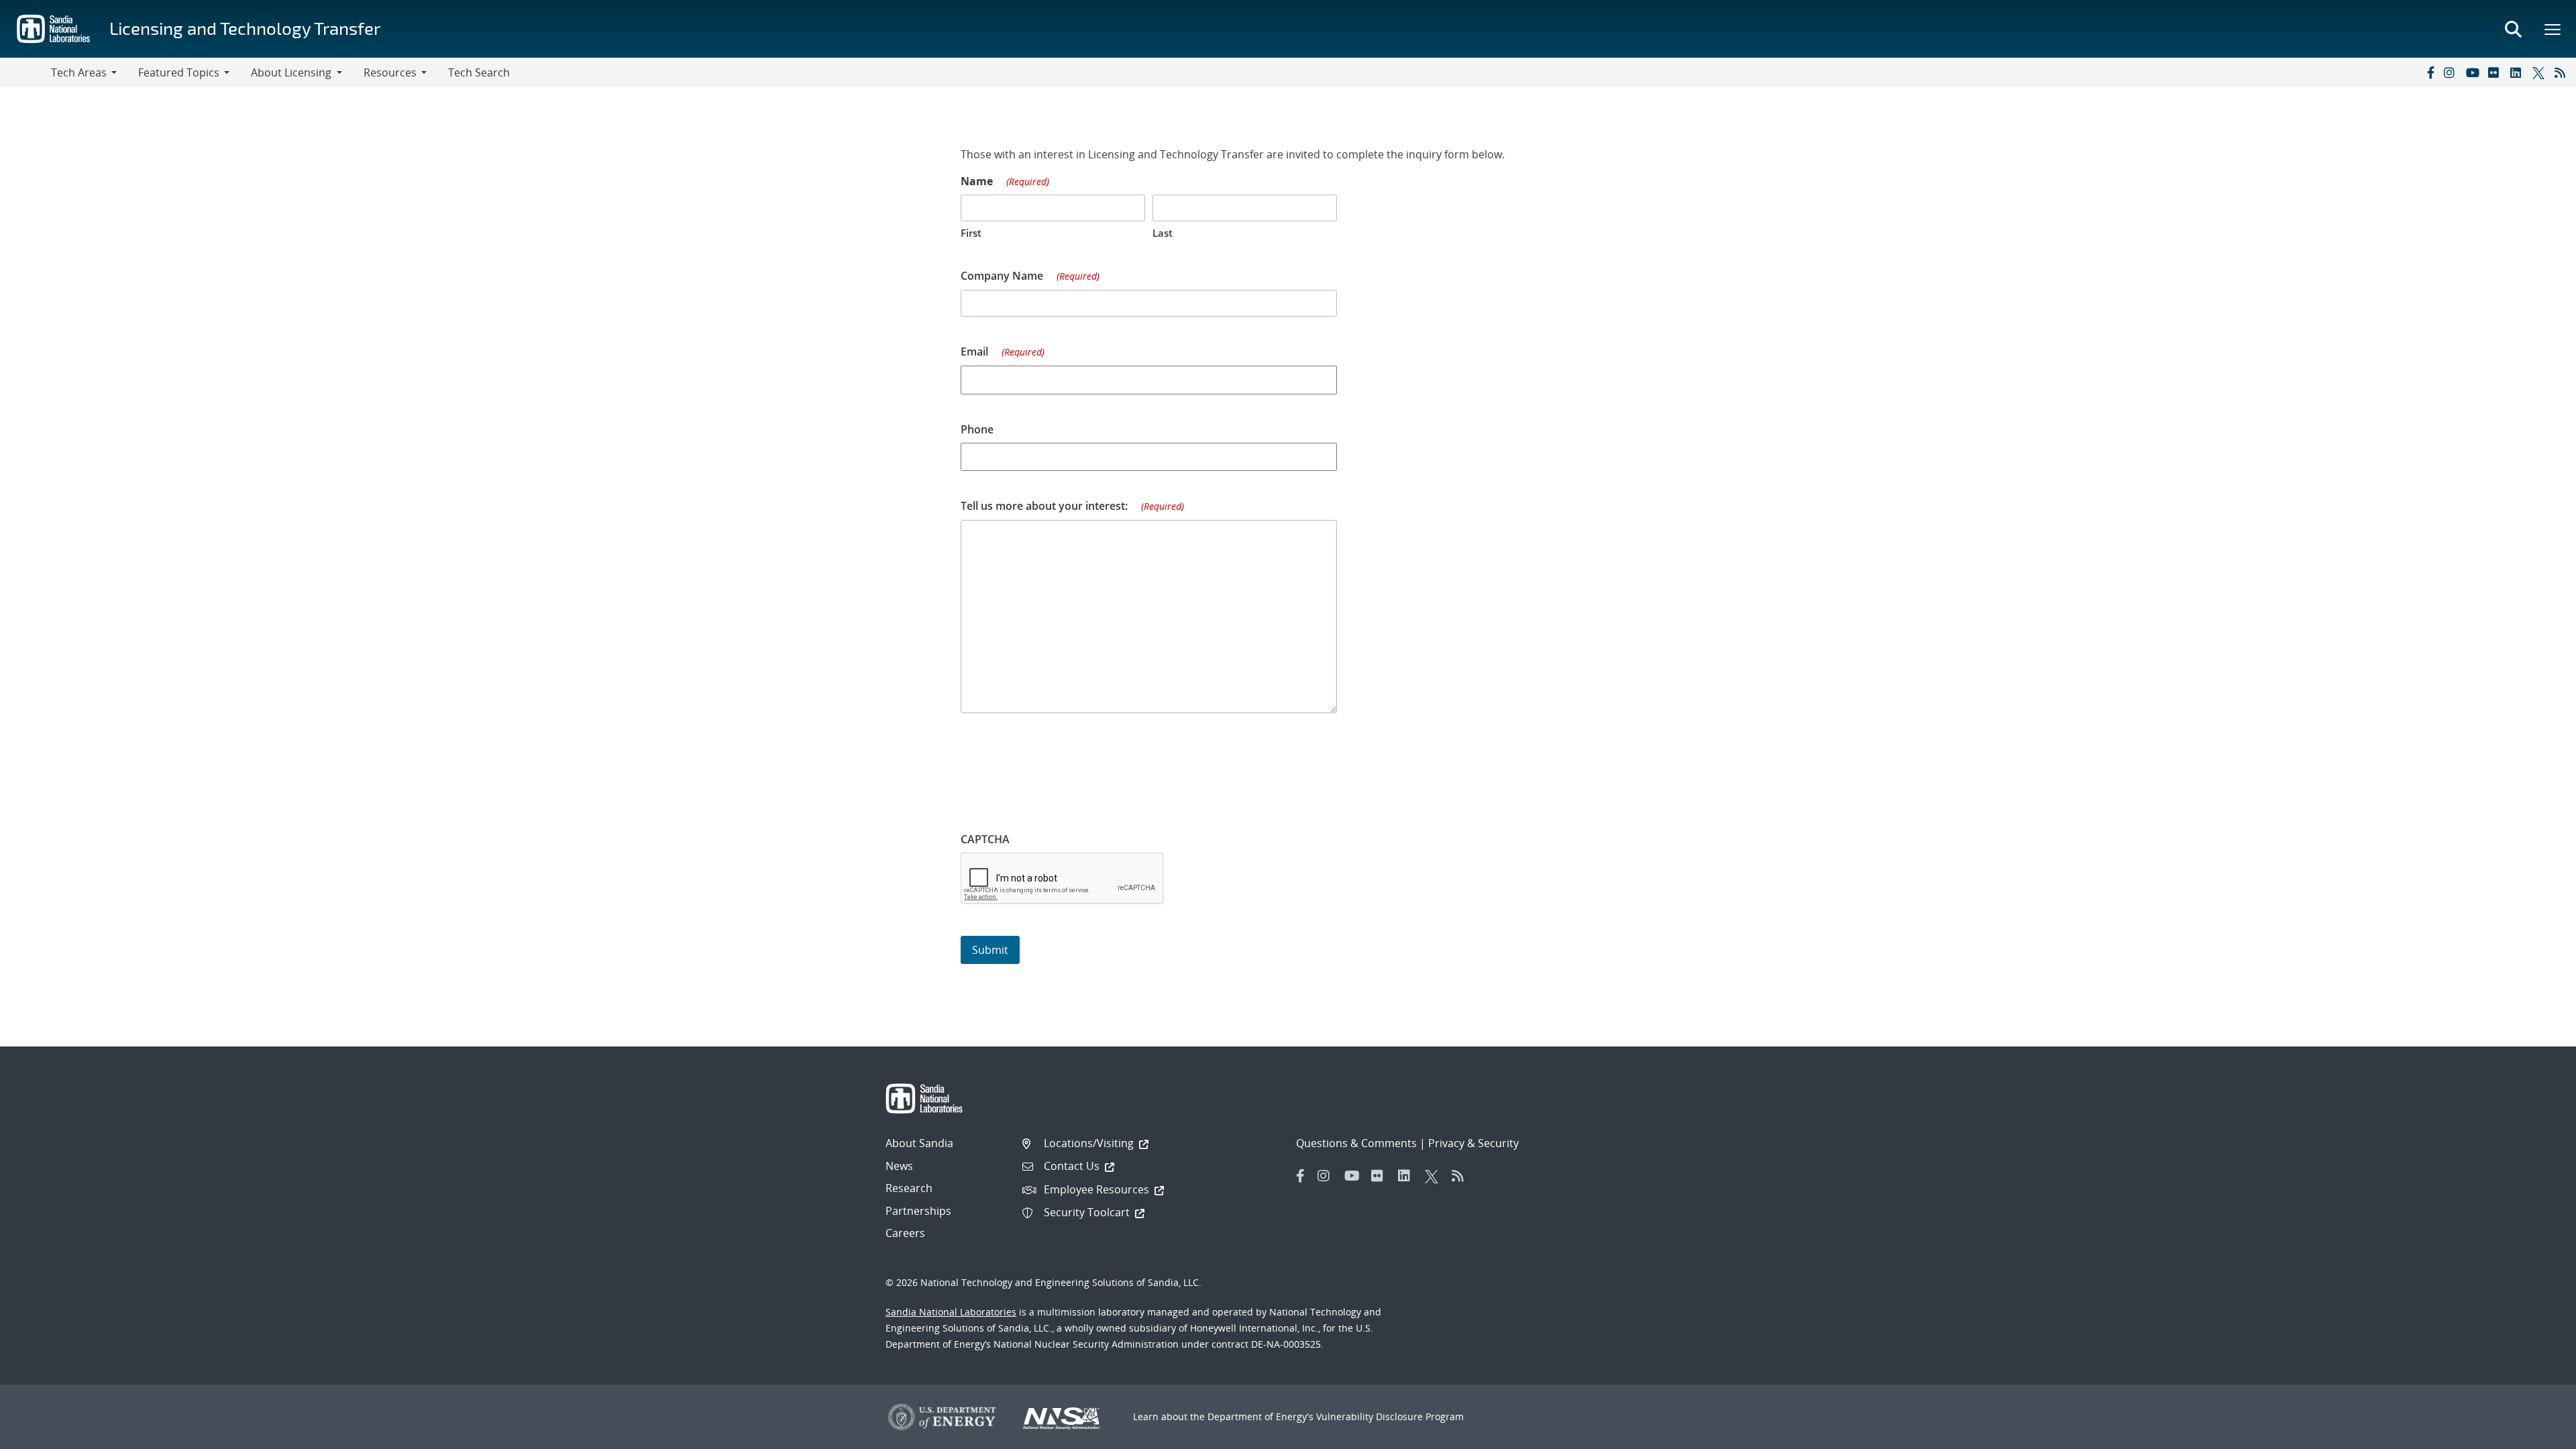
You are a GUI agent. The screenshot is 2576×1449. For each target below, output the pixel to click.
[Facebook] (2430, 72)
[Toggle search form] (2513, 29)
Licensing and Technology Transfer (245, 28)
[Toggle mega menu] (2553, 29)
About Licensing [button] (291, 72)
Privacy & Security (1473, 1143)
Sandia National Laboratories (951, 1312)
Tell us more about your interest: (1072, 506)
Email (1003, 352)
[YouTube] (2474, 72)
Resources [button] (390, 72)
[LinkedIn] (2518, 72)
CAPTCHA (985, 839)
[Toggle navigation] (25, 72)
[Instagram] (2452, 72)
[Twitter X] (2540, 72)
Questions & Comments (1356, 1143)
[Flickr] (2496, 72)
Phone (977, 429)
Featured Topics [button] (179, 72)
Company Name (1030, 276)
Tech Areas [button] (79, 72)
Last (1163, 233)
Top (2536, 1434)
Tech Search (479, 72)
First (971, 233)
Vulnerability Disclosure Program (1390, 1416)
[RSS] (2563, 72)
